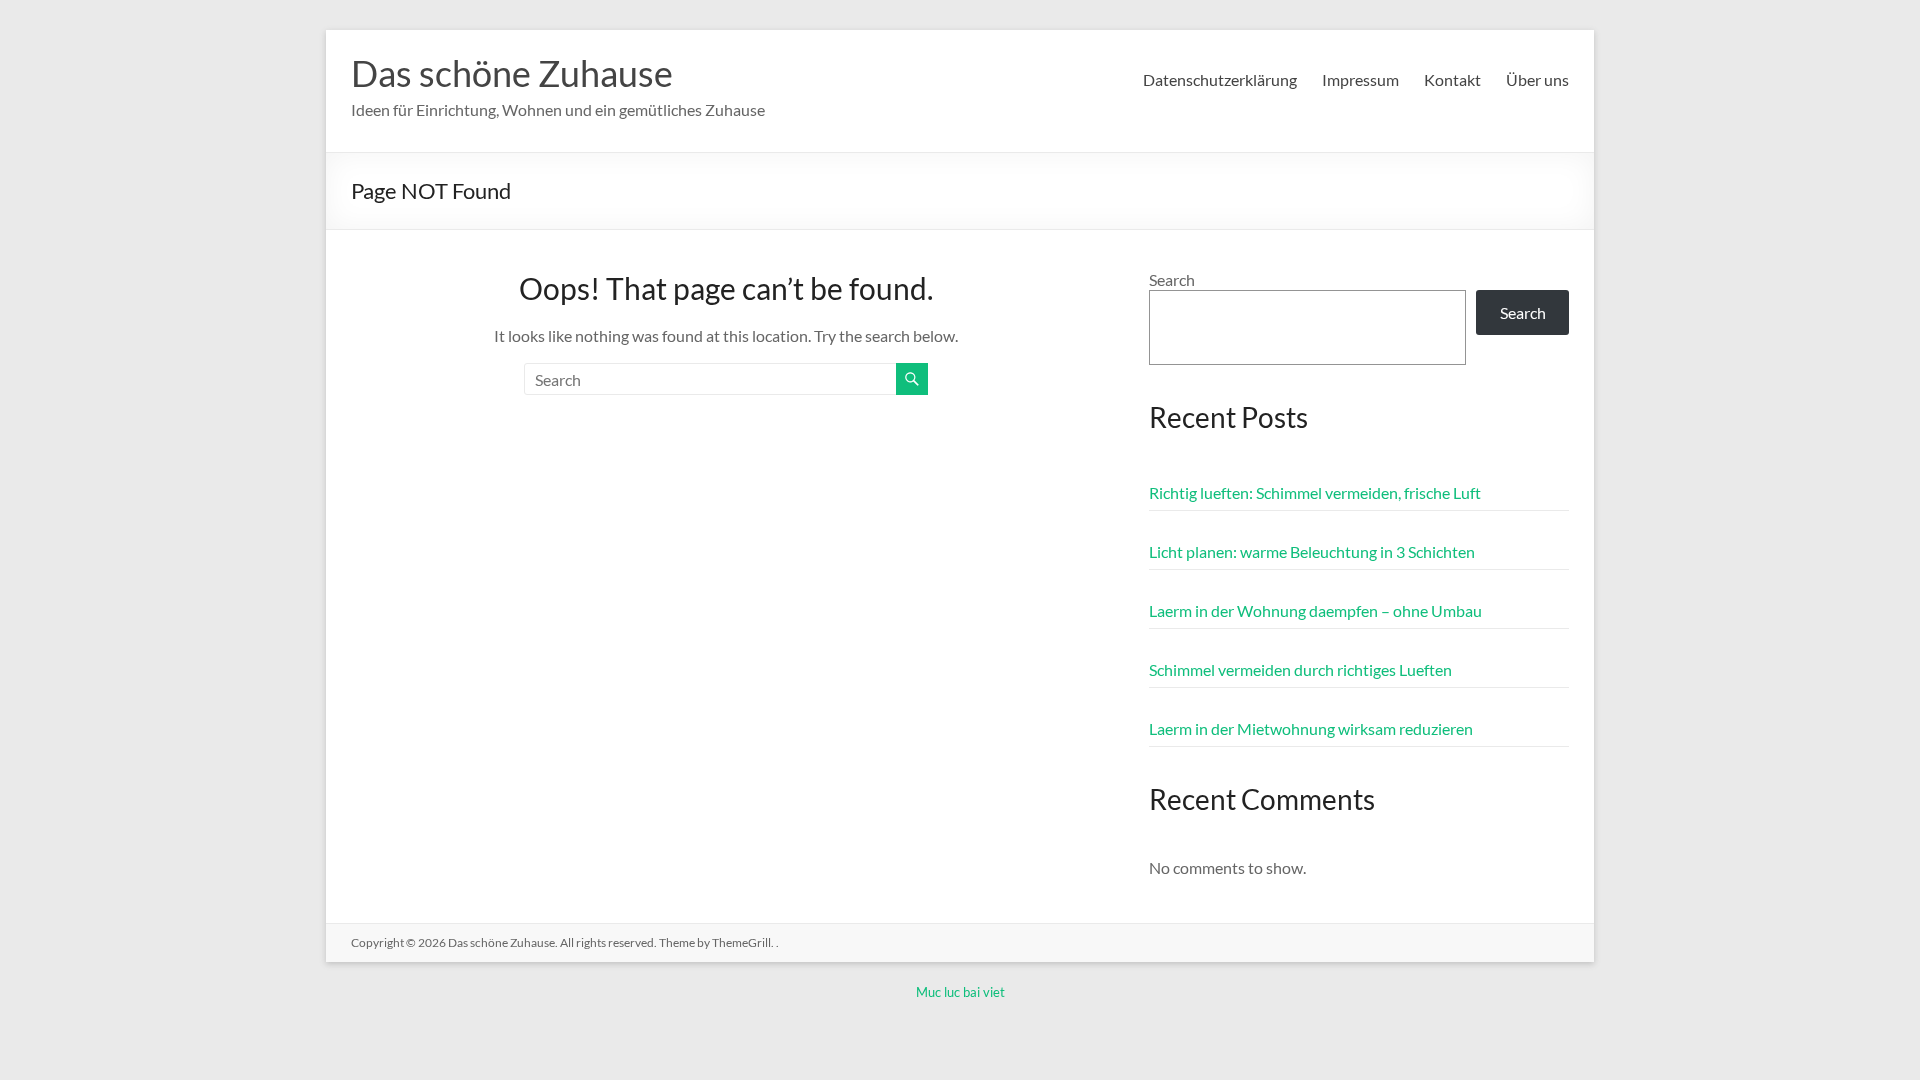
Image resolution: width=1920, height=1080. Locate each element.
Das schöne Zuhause (512, 73)
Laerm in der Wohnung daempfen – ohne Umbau (1315, 610)
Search (1172, 279)
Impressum (1360, 79)
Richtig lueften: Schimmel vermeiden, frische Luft (1315, 492)
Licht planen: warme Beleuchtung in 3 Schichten (1312, 551)
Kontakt (1452, 79)
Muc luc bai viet (960, 992)
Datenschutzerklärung (1220, 79)
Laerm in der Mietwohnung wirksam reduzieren (1311, 728)
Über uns (1537, 79)
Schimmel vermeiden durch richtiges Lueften (1300, 669)
